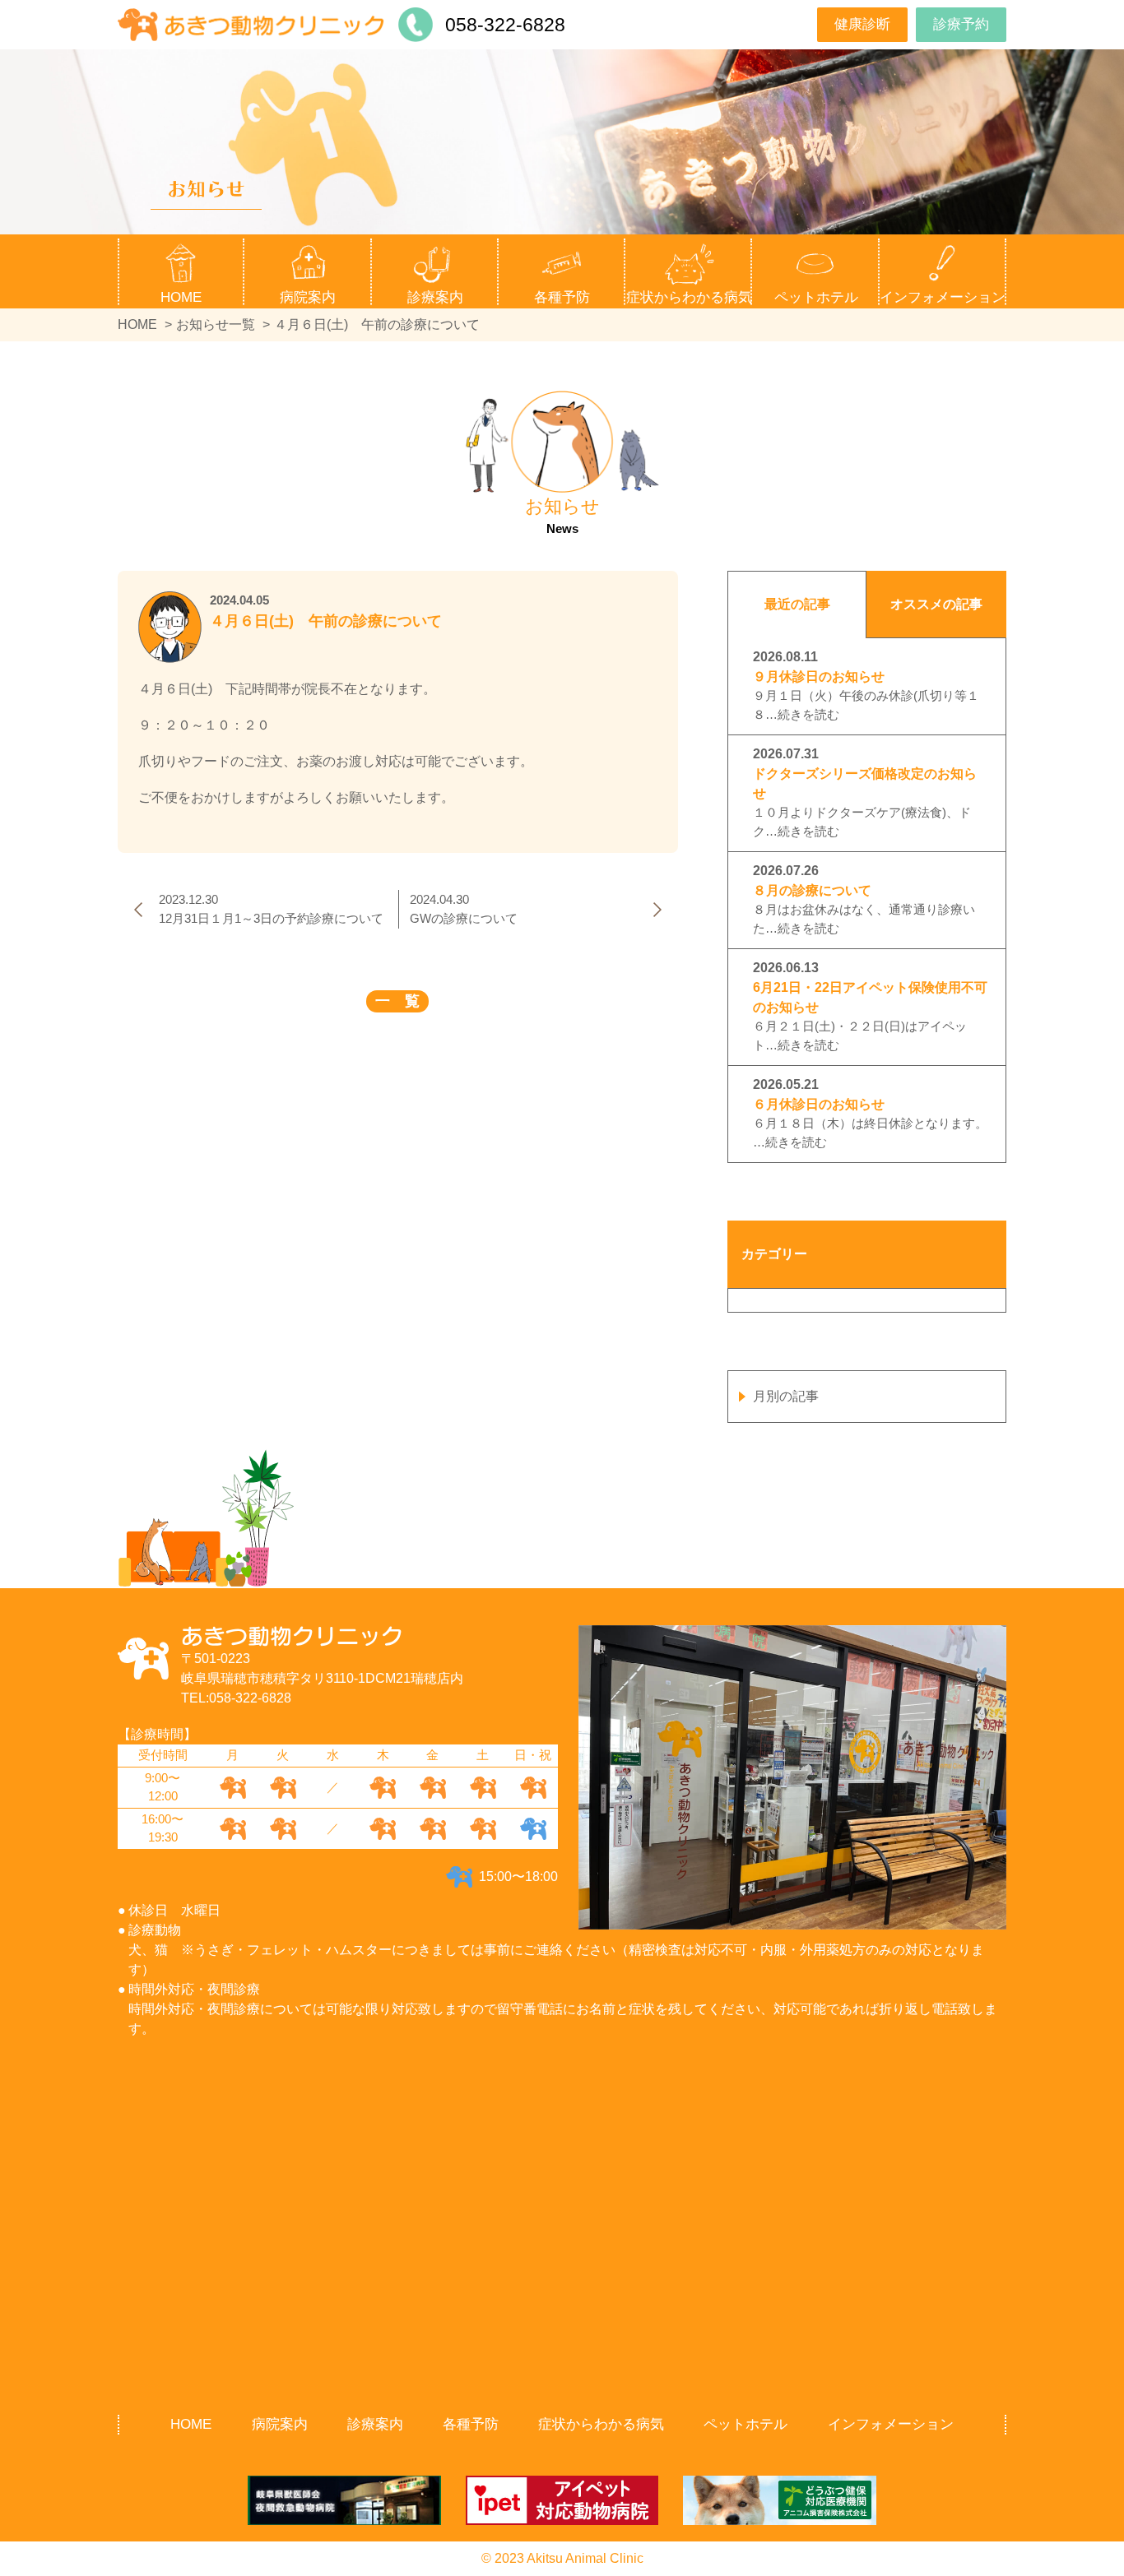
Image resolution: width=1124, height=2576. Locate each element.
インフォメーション (891, 2424)
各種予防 (471, 2424)
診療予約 (961, 24)
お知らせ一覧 (216, 324)
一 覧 (397, 1001)
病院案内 (280, 2424)
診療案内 (375, 2424)
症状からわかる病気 (689, 297)
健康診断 (862, 24)
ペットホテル (816, 297)
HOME (181, 297)
